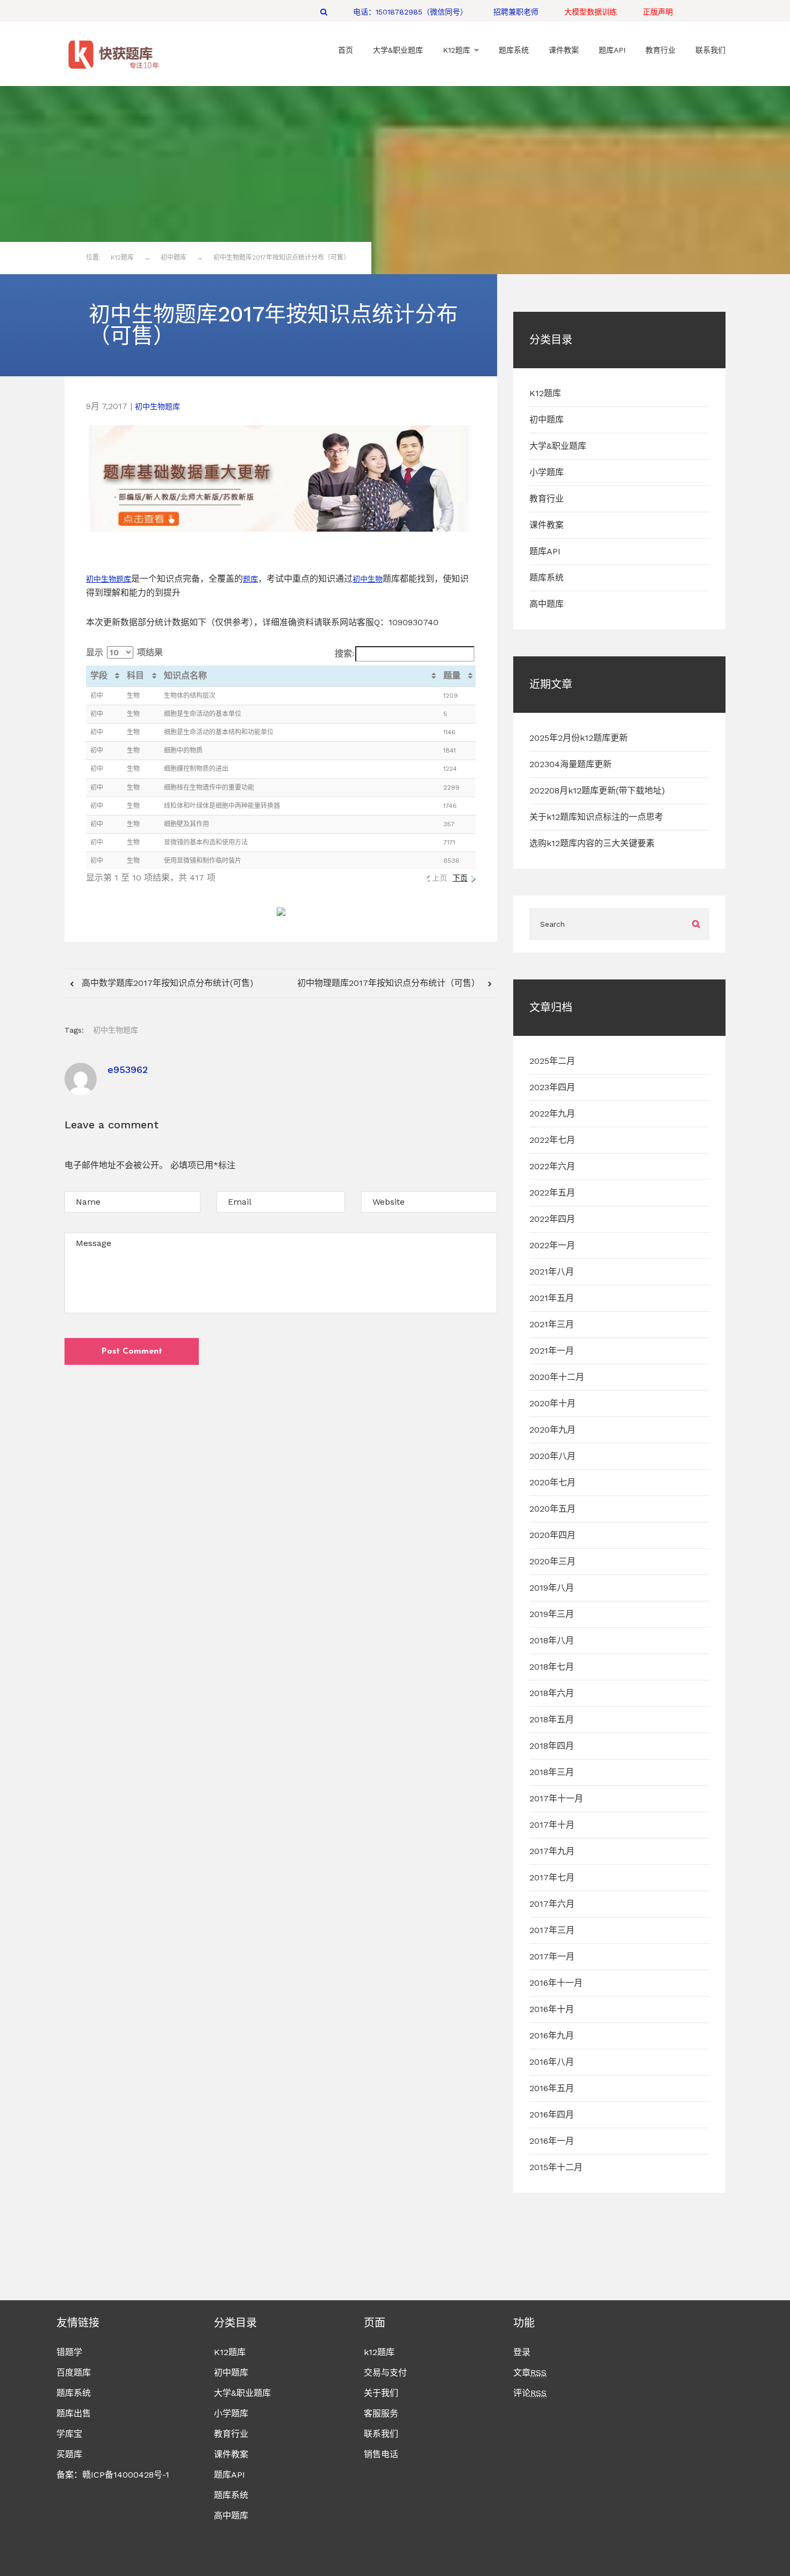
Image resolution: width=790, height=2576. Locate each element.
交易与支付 (385, 2373)
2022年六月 (552, 1166)
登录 (522, 2352)
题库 (124, 579)
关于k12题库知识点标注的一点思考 (596, 817)
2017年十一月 (556, 1798)
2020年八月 (552, 1456)
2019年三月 (552, 1614)
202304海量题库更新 (570, 764)
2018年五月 (552, 1719)
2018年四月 (552, 1746)
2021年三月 (552, 1324)
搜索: (344, 653)
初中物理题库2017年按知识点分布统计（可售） (390, 983)
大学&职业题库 (558, 446)
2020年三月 (552, 1561)
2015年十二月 (556, 2167)
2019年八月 (552, 1588)
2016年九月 (552, 2035)
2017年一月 (552, 1956)
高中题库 (547, 604)
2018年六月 (552, 1693)
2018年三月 (552, 1772)
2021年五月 (552, 1298)
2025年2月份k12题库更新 (579, 738)
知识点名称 (185, 675)
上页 (440, 878)
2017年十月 (552, 1825)
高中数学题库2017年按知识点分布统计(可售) (166, 983)
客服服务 (381, 2413)
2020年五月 (552, 1509)
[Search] (324, 12)
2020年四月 (552, 1535)
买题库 (69, 2454)
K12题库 (545, 393)
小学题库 (547, 472)
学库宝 (69, 2434)
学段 (99, 675)
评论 (530, 2393)
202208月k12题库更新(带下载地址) (597, 790)
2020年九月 (552, 1430)
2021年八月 (552, 1272)
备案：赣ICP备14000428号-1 (113, 2475)
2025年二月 (552, 1061)
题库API (545, 551)
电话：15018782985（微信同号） (410, 12)
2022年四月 (552, 1219)
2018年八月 (552, 1640)
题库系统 (547, 578)
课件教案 (547, 525)
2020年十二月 (557, 1377)
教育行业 (547, 499)
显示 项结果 (124, 652)
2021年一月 (552, 1351)
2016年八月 (552, 2062)
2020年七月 (552, 1482)
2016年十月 (552, 2009)
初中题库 (547, 420)
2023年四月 (552, 1087)
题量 (452, 675)
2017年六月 (552, 1904)
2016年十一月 (556, 1983)
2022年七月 (552, 1140)
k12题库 (379, 2352)
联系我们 (381, 2434)
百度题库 (74, 2373)
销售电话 (381, 2454)
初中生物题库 (157, 406)
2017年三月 (552, 1930)
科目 (135, 675)
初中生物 (101, 579)
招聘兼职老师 (516, 12)
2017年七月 (552, 1877)
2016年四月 (552, 2115)
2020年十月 (552, 1403)
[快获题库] (113, 55)
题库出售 (74, 2413)
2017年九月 (552, 1851)
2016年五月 (552, 2088)
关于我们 (381, 2393)
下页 (460, 878)
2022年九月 (552, 1114)
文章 (530, 2373)
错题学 (69, 2352)
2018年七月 (552, 1667)
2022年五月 (552, 1193)
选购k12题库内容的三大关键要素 (592, 843)
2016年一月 (552, 2141)
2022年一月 (552, 1245)
